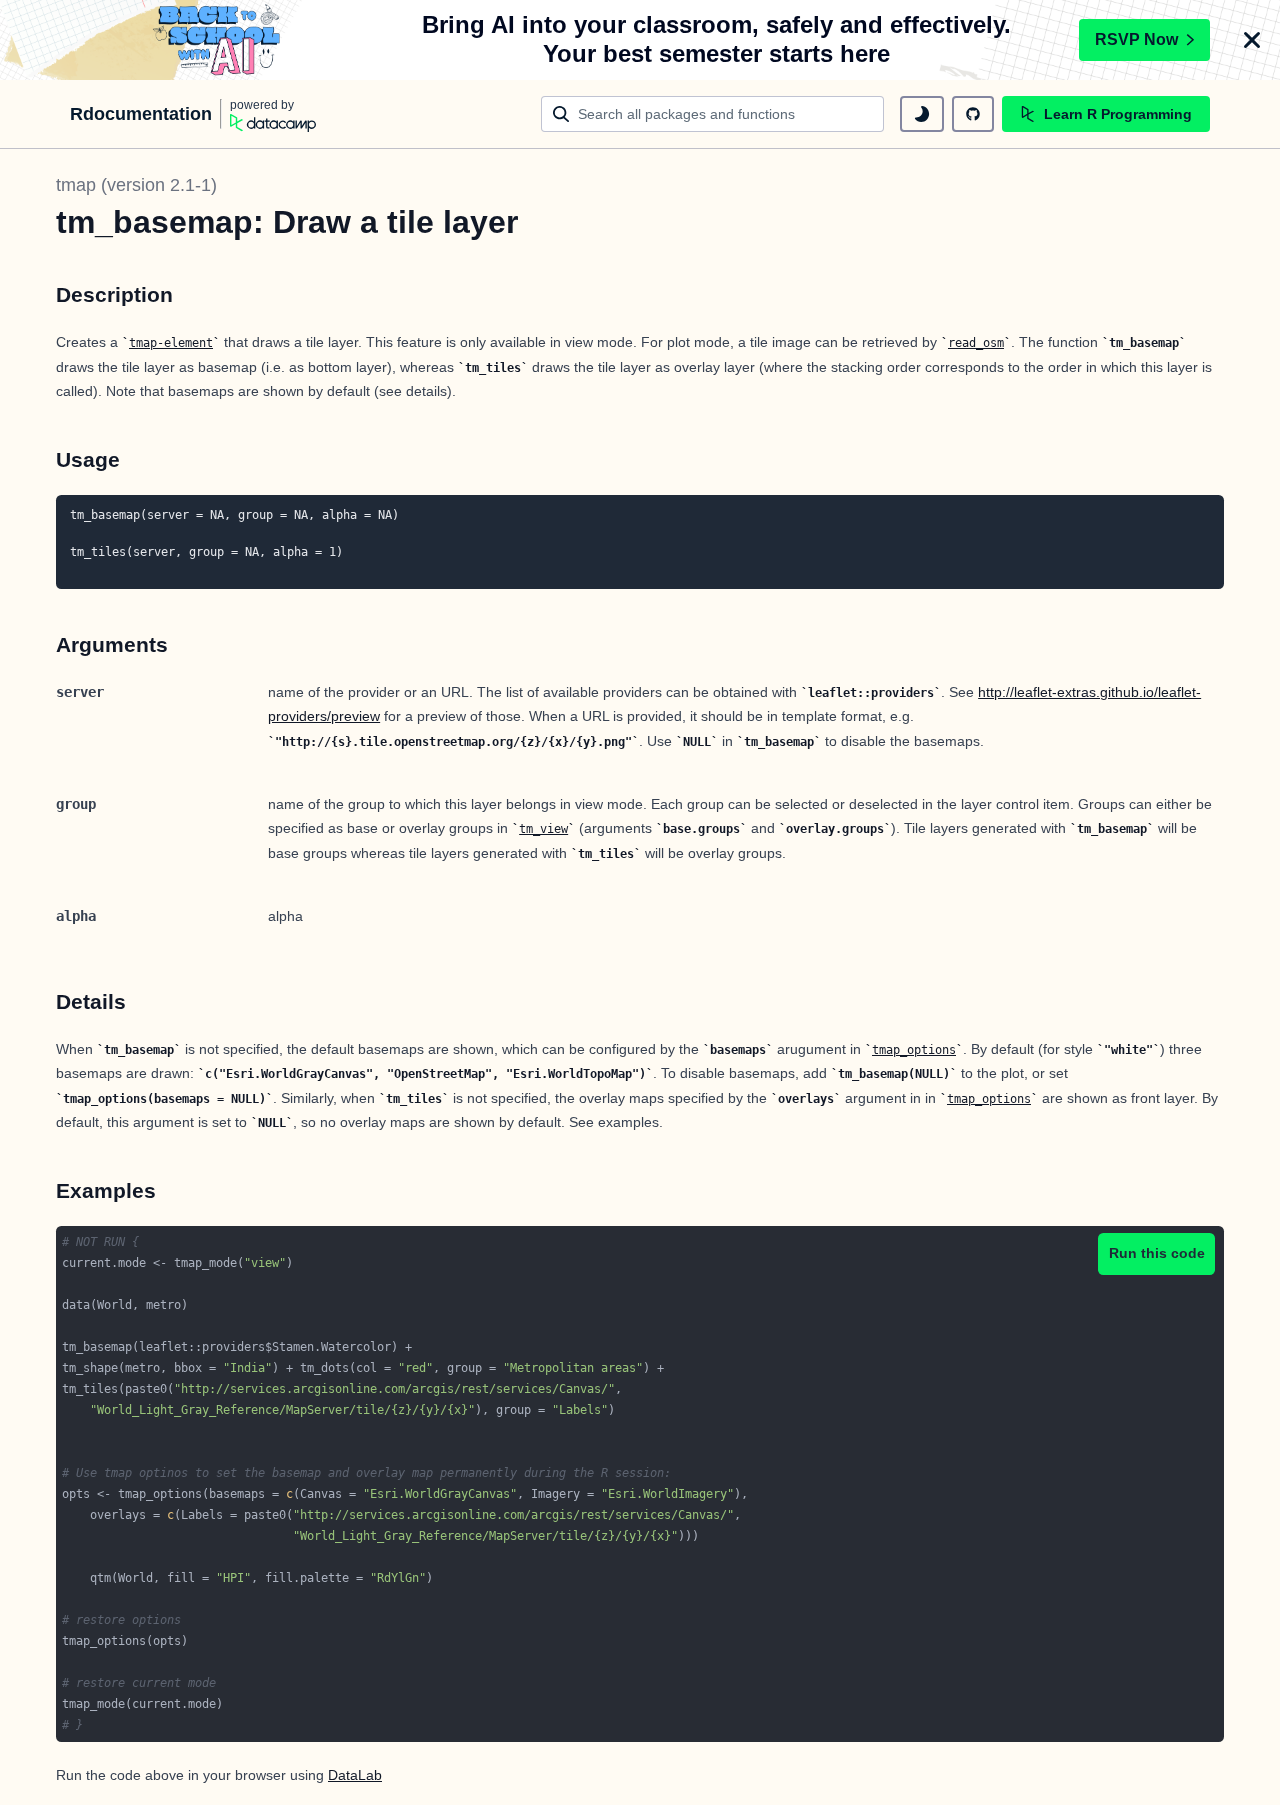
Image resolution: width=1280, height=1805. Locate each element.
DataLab (355, 1775)
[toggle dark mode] (922, 114)
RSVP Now (1136, 39)
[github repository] (973, 114)
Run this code (1157, 1253)
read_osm (976, 343)
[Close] (1252, 40)
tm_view (543, 829)
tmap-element (171, 343)
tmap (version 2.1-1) (136, 185)
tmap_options (914, 1050)
